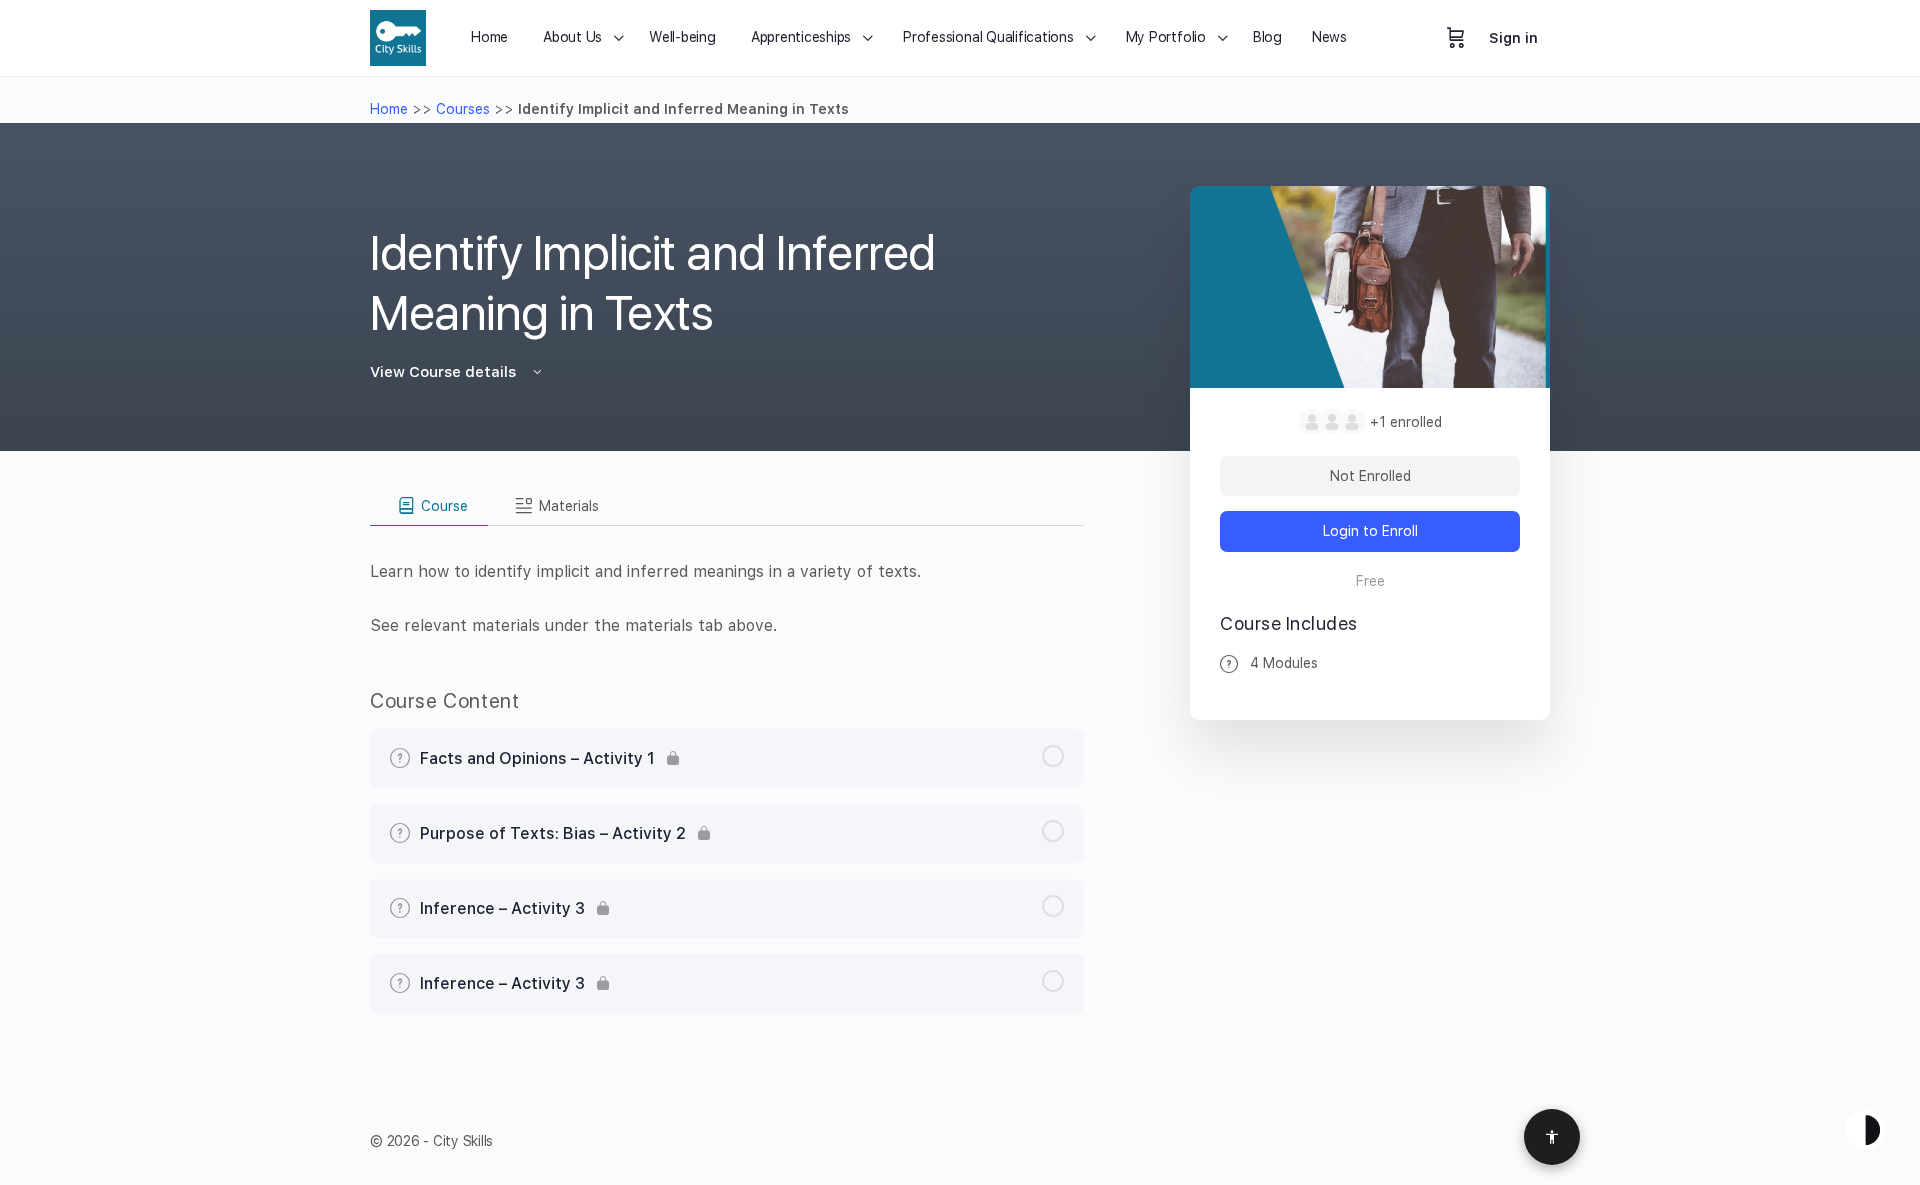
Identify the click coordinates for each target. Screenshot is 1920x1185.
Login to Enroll (1370, 531)
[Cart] (1456, 38)
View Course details (445, 372)
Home (389, 109)
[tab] (429, 506)
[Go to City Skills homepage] (398, 35)
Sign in (1513, 38)
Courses (463, 109)
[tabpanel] (727, 582)
